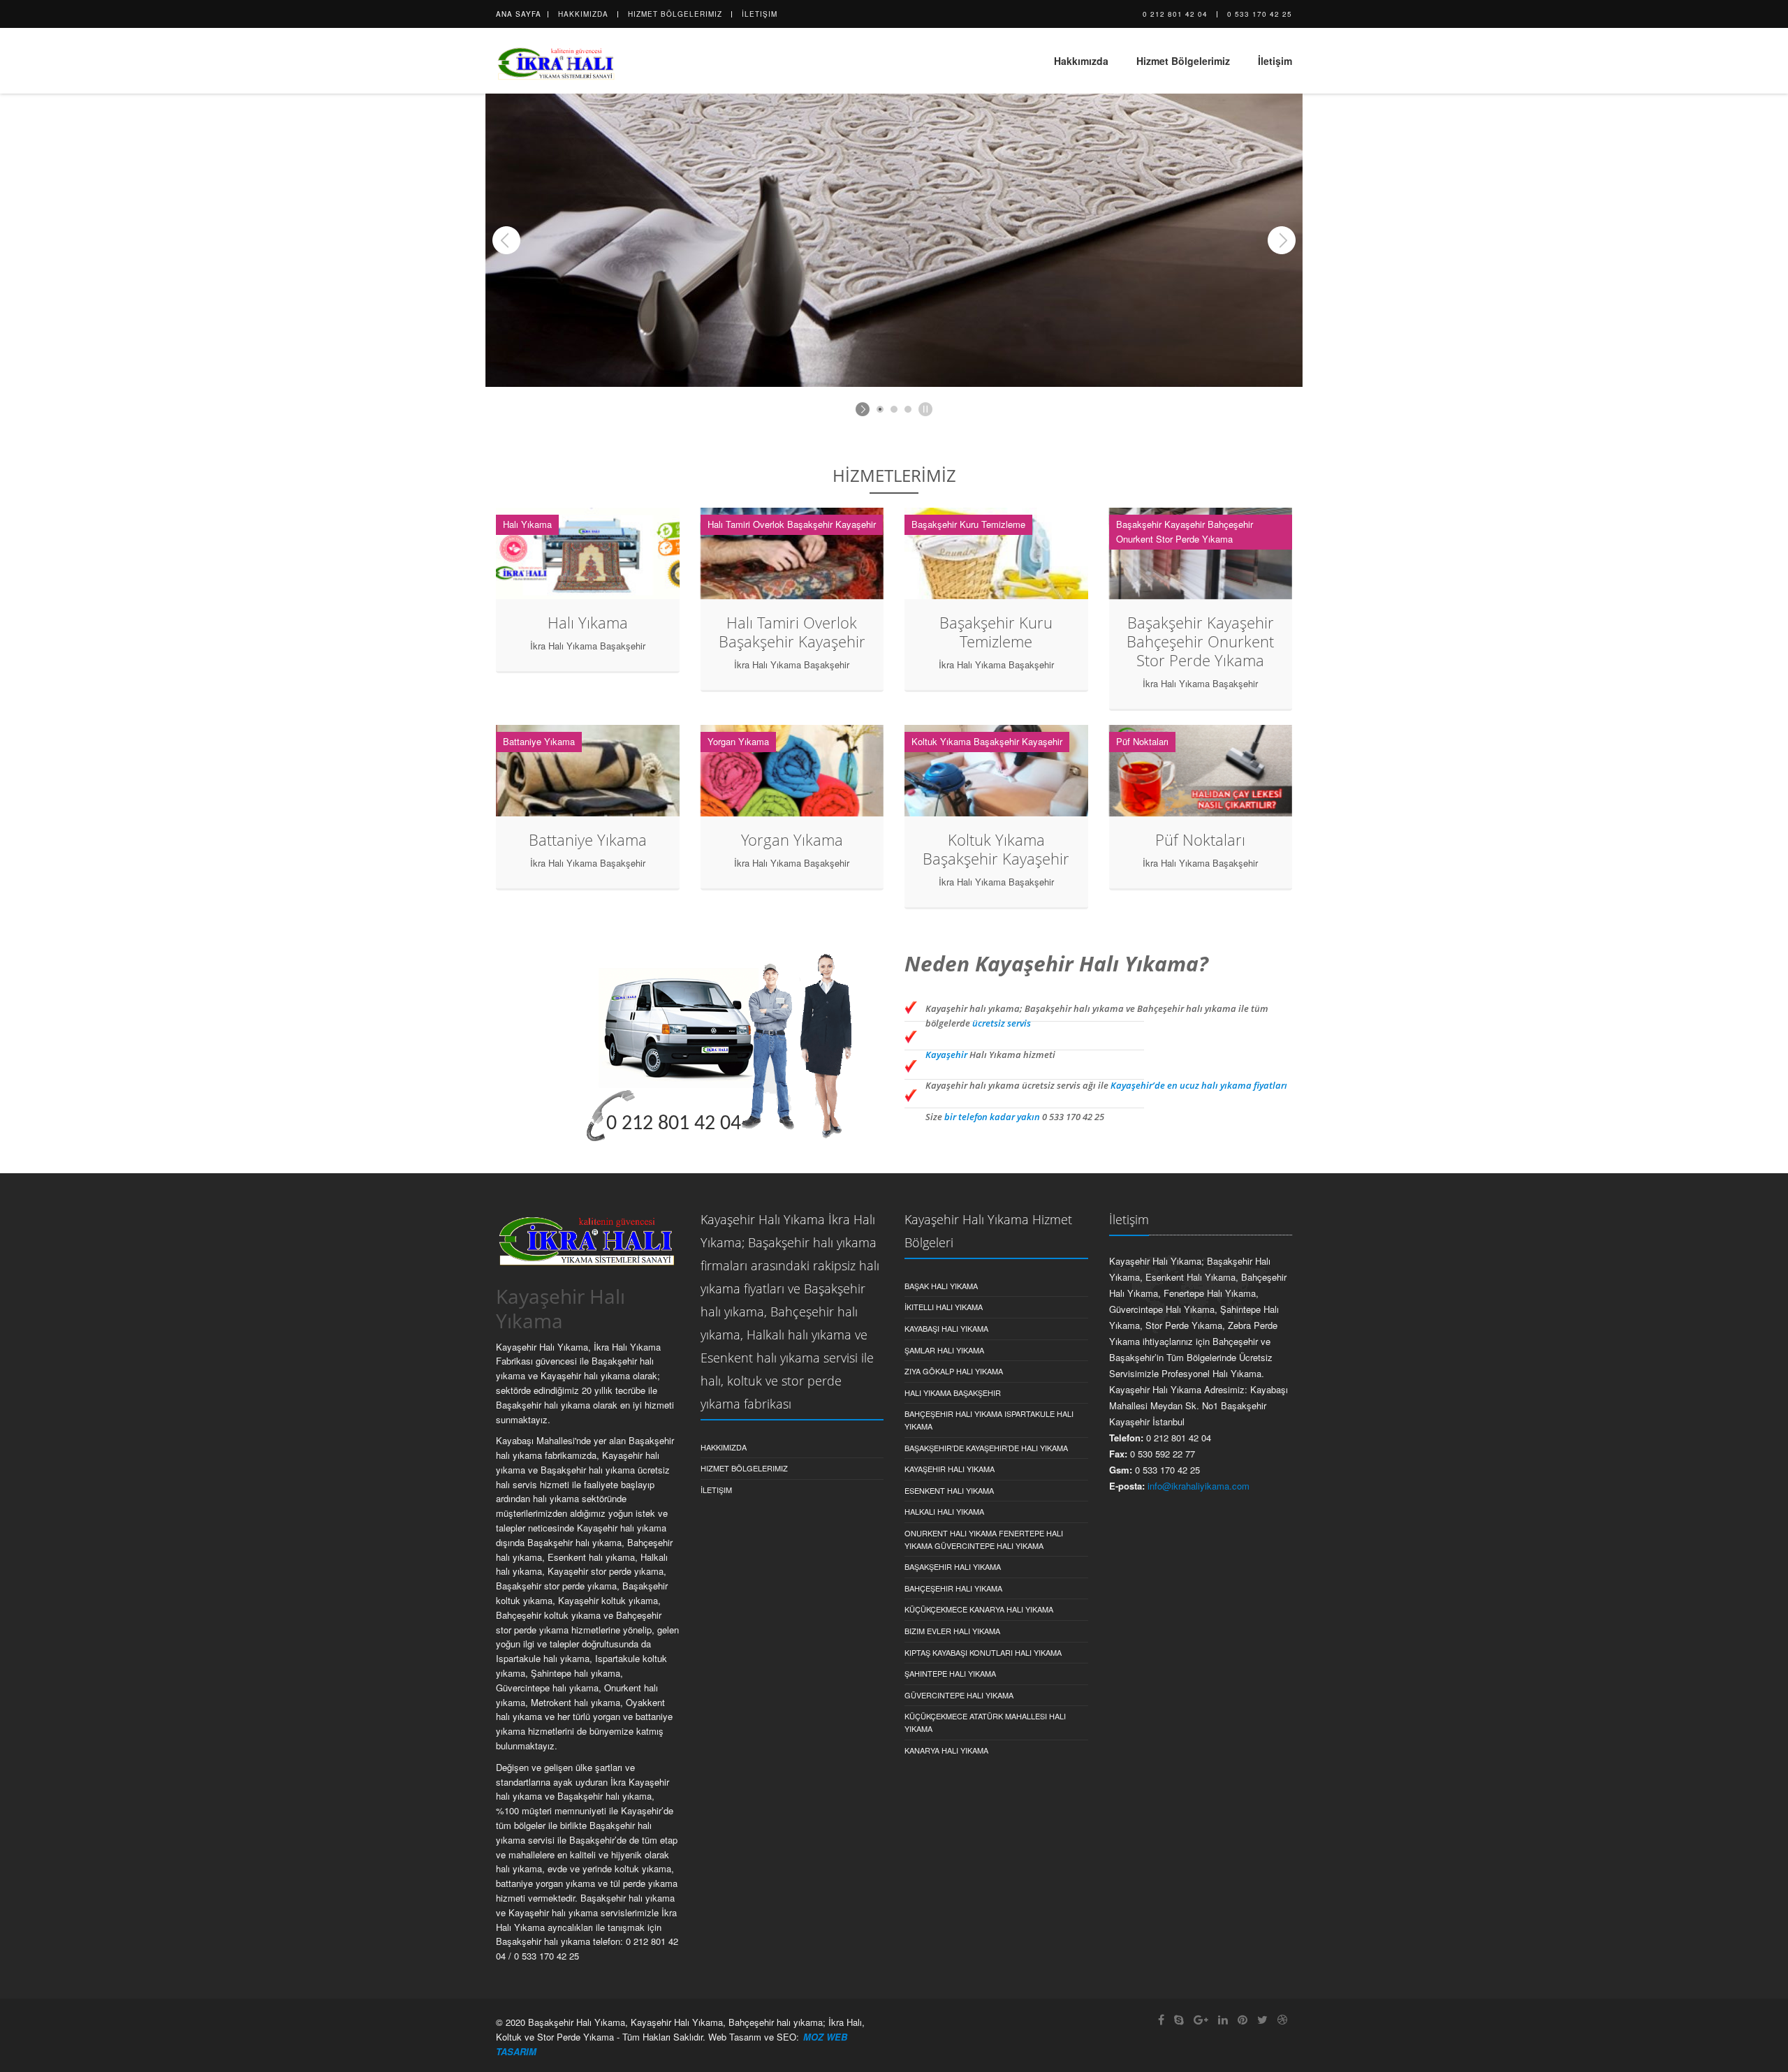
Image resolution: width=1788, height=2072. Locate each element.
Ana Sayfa (519, 14)
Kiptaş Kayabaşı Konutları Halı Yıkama (983, 1652)
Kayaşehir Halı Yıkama (950, 1469)
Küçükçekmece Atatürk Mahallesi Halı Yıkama (985, 1722)
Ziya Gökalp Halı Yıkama (954, 1371)
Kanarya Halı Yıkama (946, 1750)
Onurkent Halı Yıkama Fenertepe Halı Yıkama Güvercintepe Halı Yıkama (984, 1539)
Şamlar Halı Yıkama (944, 1350)
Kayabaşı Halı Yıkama (946, 1328)
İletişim (760, 14)
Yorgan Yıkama (792, 839)
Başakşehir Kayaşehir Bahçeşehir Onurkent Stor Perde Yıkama (1200, 641)
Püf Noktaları (1200, 839)
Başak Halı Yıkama (941, 1286)
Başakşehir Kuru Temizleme (996, 632)
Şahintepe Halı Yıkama (950, 1673)
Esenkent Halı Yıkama (949, 1490)
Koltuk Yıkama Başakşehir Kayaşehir (996, 849)
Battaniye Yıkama (588, 839)
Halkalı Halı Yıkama (944, 1511)
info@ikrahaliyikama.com (1199, 1486)
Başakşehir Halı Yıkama (953, 1566)
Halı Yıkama (588, 622)
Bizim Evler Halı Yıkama (952, 1631)
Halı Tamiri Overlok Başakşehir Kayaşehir (792, 632)
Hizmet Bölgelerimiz (675, 14)
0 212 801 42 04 (1175, 14)
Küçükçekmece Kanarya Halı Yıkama (979, 1609)
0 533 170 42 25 (1260, 14)
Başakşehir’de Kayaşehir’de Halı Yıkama (986, 1448)
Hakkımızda (583, 14)
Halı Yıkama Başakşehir (953, 1393)
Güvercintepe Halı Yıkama (959, 1695)
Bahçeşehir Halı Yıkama (953, 1588)
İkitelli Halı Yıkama (944, 1307)
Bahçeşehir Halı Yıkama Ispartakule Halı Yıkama (989, 1420)
